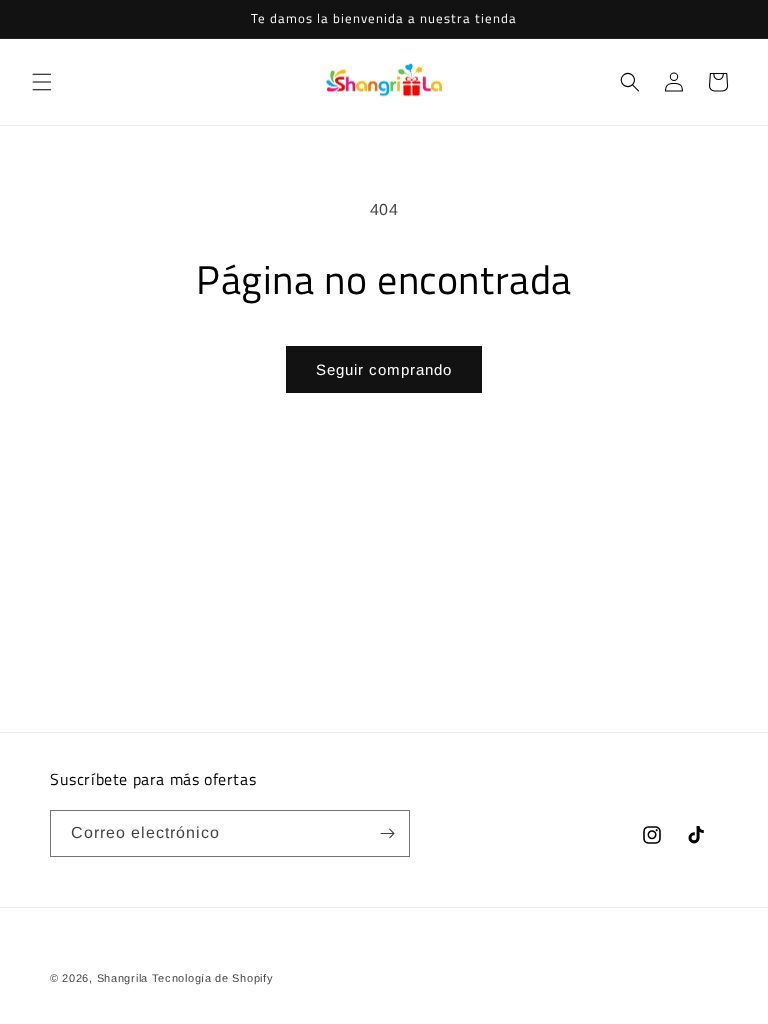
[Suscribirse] (387, 833)
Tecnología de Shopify (213, 978)
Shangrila (122, 978)
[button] (42, 82)
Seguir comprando (384, 369)
